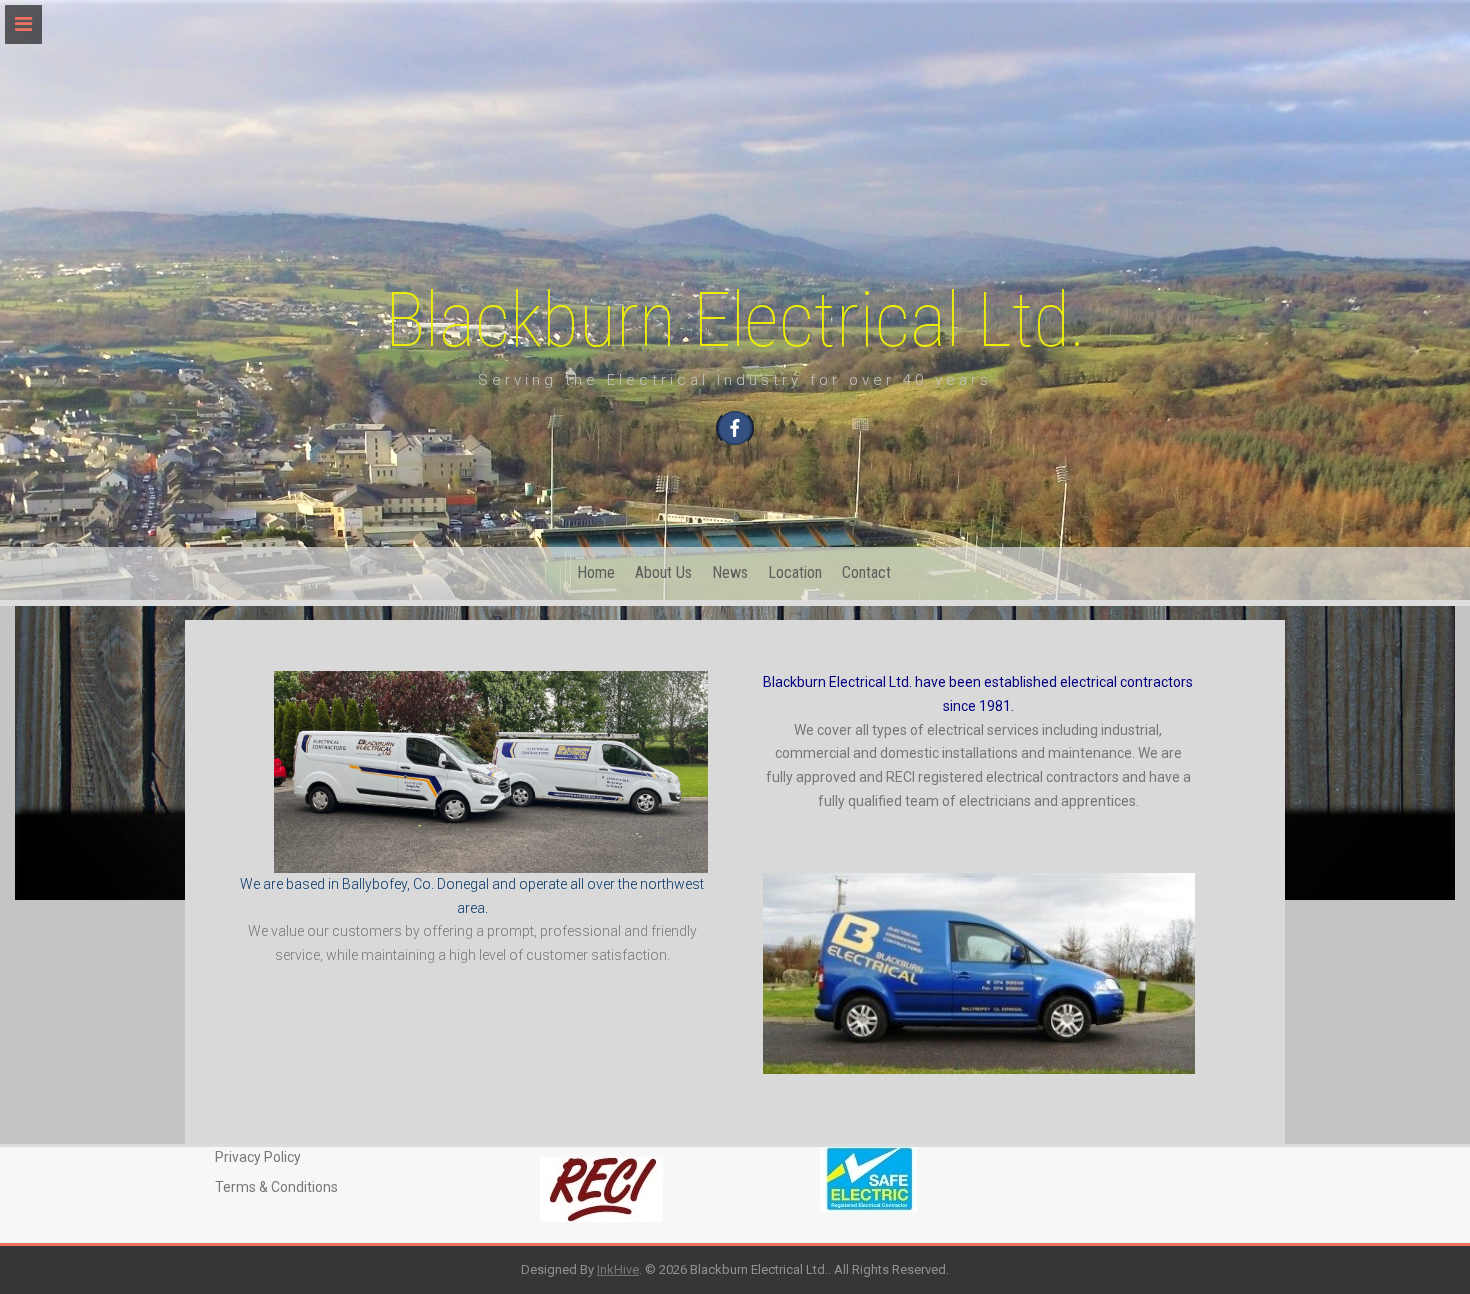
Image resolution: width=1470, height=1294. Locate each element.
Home (596, 572)
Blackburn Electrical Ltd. (735, 320)
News (730, 572)
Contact (866, 572)
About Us (663, 572)
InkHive (618, 1269)
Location (795, 572)
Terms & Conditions (276, 1187)
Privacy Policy (258, 1157)
